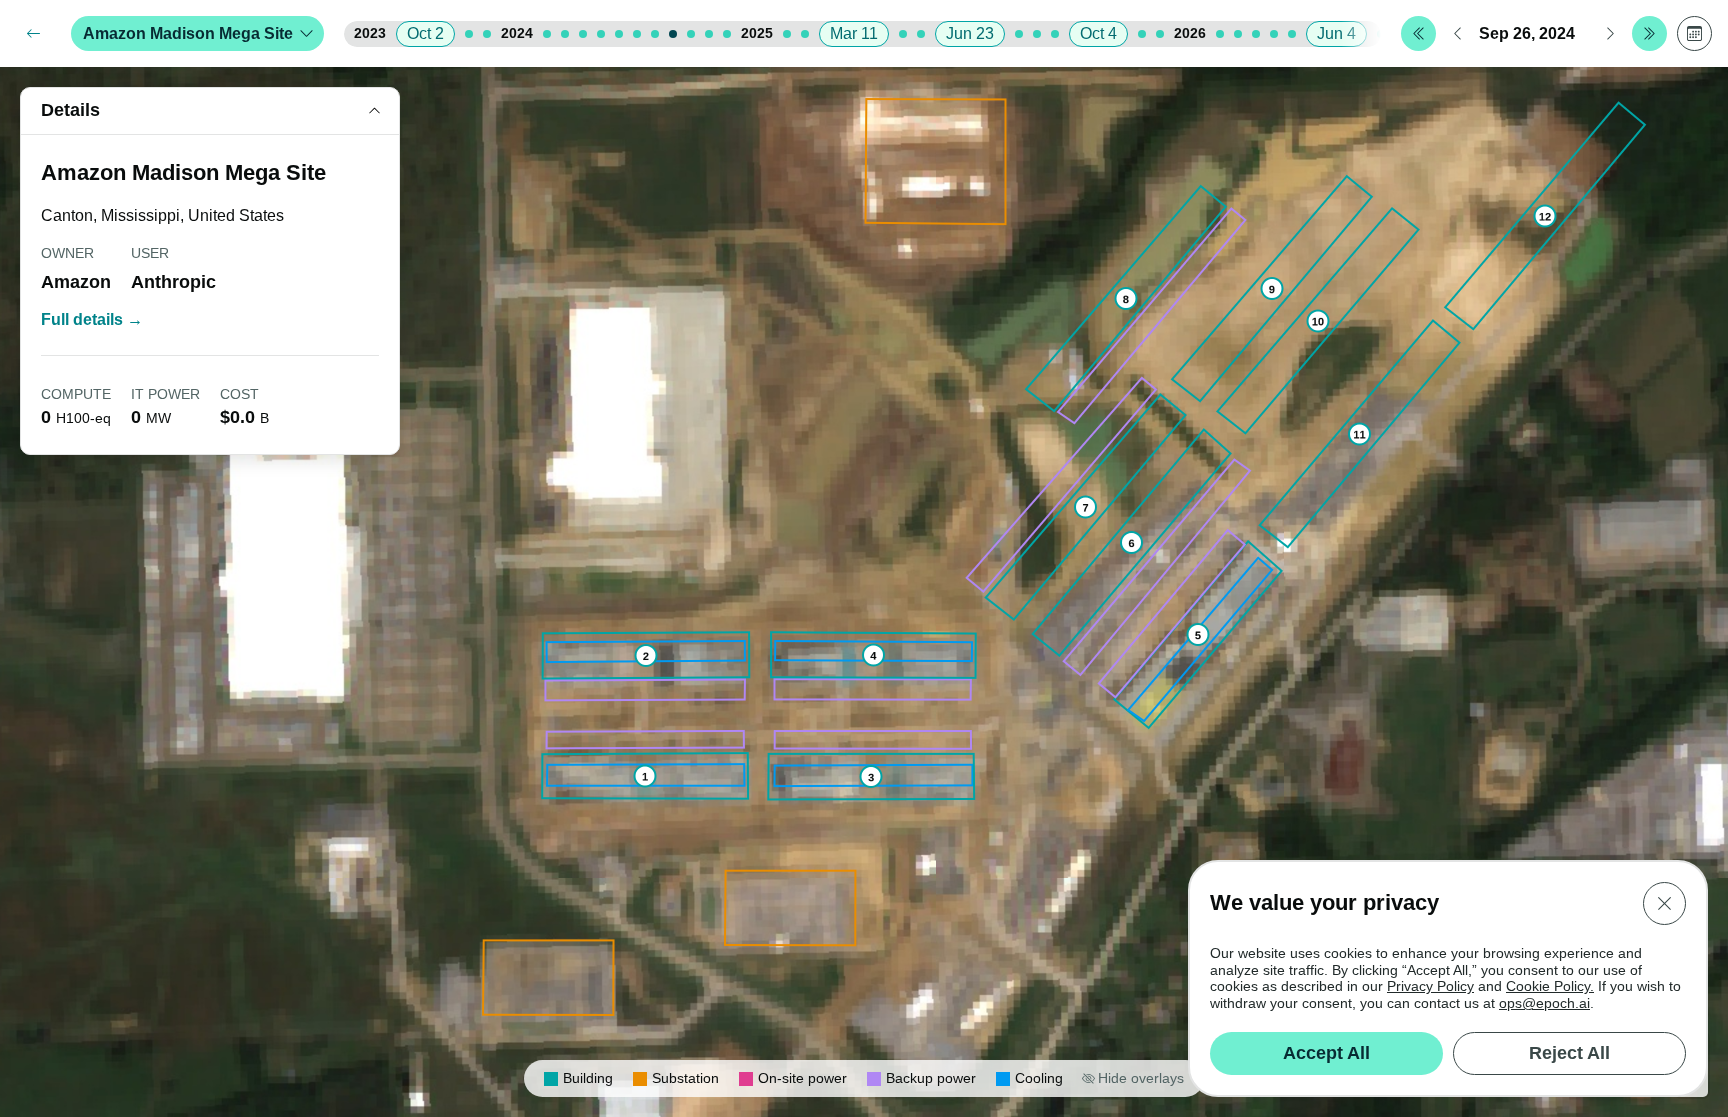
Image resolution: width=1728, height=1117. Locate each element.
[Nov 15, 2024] (709, 34)
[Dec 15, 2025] (1160, 34)
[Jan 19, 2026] (1220, 34)
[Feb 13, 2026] (1238, 34)
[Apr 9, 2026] (1274, 34)
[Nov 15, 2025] (1142, 34)
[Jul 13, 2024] (637, 34)
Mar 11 (854, 33)
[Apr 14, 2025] (903, 34)
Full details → (92, 319)
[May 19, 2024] (601, 34)
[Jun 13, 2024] (619, 34)
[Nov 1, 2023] (469, 34)
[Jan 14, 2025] (787, 34)
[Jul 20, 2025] (1019, 34)
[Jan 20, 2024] (547, 34)
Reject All (1569, 1053)
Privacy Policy (1430, 986)
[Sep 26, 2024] (673, 34)
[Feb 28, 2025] (805, 34)
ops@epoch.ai (1544, 1003)
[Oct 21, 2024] (691, 34)
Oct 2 (425, 33)
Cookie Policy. (1550, 986)
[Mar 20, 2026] (1256, 34)
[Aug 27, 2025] (1037, 34)
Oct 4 (1098, 33)
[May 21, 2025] (921, 34)
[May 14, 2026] (1292, 34)
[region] (864, 592)
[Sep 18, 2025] (1055, 34)
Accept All (1326, 1053)
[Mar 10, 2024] (583, 34)
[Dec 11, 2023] (487, 34)
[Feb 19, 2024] (565, 34)
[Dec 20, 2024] (727, 34)
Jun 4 (1336, 33)
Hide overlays (1141, 1078)
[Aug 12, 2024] (655, 34)
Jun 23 (970, 33)
